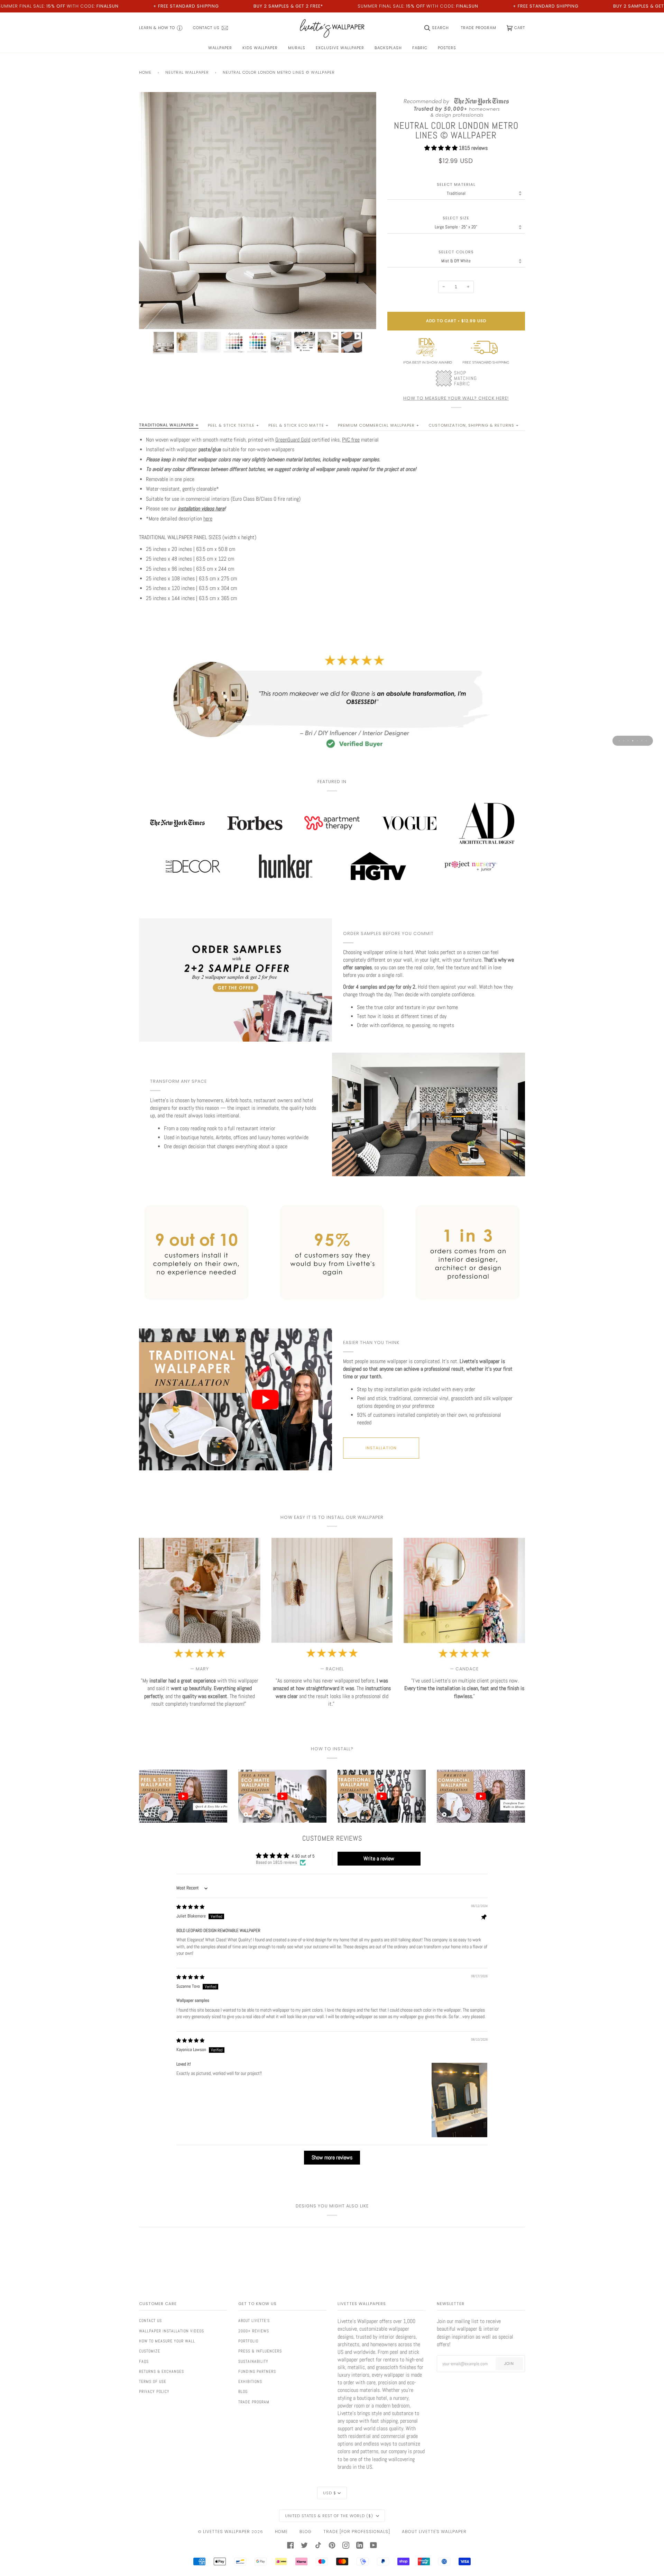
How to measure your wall (167, 2341)
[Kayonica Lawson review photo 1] (459, 2100)
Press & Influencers (260, 2351)
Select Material (456, 185)
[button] (442, 148)
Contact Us (150, 2321)
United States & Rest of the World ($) (330, 2516)
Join (509, 2364)
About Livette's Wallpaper (434, 2532)
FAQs (144, 2361)
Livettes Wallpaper (227, 2532)
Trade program (254, 2402)
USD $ (330, 2493)
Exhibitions (250, 2382)
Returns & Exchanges (162, 2371)
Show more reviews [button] (332, 2157)
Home (145, 72)
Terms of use (153, 2382)
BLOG (306, 2532)
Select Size (456, 218)
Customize (150, 2351)
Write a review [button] (379, 1858)
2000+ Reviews (254, 2331)
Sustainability (253, 2361)
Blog (243, 2392)
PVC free (351, 440)
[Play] (258, 250)
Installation (381, 1448)
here (208, 519)
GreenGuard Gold (293, 440)
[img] (190, 1907)
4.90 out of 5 (303, 1856)
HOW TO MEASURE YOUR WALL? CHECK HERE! (456, 398)
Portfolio (248, 2341)
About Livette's (254, 2321)
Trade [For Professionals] (357, 2532)
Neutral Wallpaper (187, 72)
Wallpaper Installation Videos (172, 2331)
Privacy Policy (154, 2392)
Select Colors (456, 252)
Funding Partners (257, 2371)
